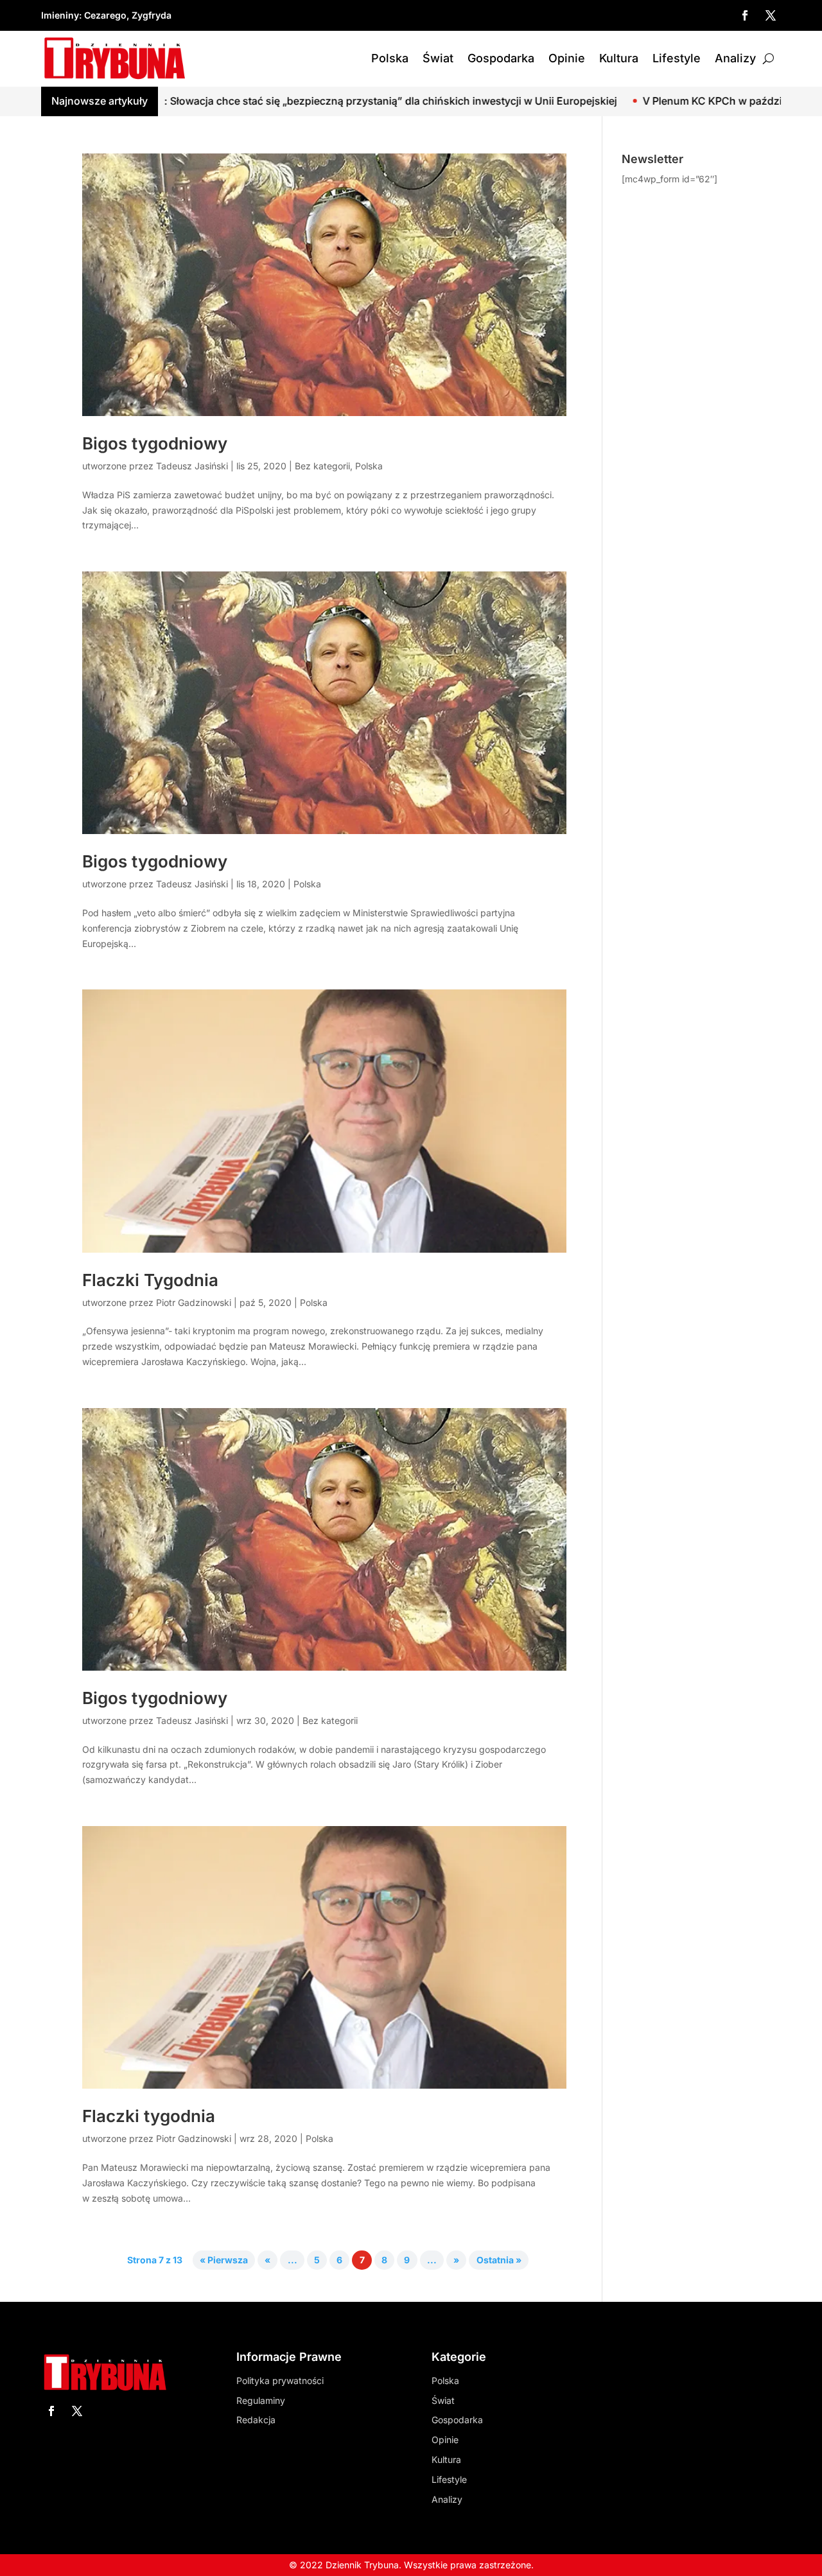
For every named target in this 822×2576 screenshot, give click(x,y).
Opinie (567, 58)
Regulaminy (261, 2400)
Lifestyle (677, 58)
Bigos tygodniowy (155, 443)
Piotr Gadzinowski (194, 1302)
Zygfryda (152, 15)
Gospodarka (501, 58)
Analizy (735, 58)
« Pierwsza (224, 2260)
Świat (438, 58)
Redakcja (256, 2420)
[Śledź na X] (771, 15)
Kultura (619, 58)
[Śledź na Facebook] (745, 15)
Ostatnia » (499, 2260)
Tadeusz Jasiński (192, 466)
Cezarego (105, 15)
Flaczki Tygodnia (150, 1280)
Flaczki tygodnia (149, 2116)
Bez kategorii (322, 466)
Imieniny (60, 15)
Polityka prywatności (280, 2380)
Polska (390, 58)
